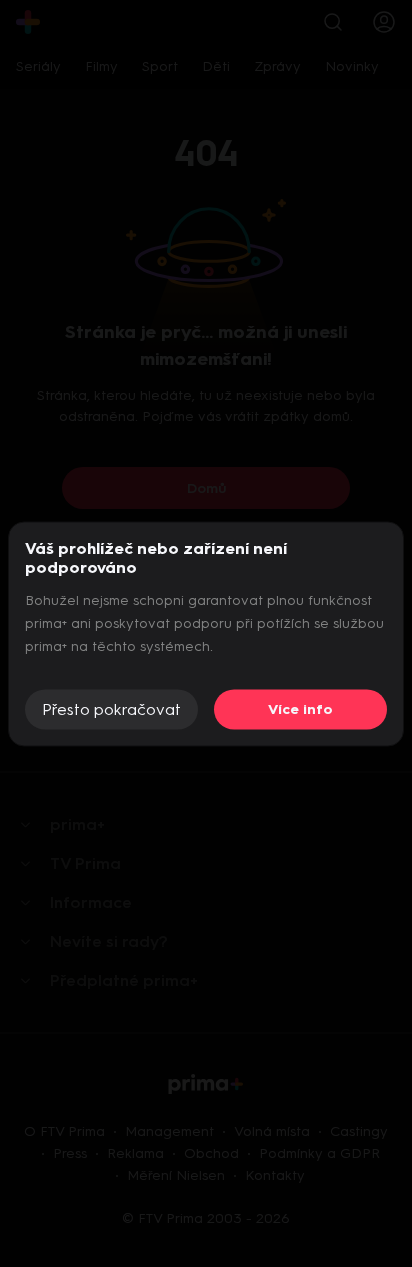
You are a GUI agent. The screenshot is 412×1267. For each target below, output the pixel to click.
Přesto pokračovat (111, 709)
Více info (300, 709)
